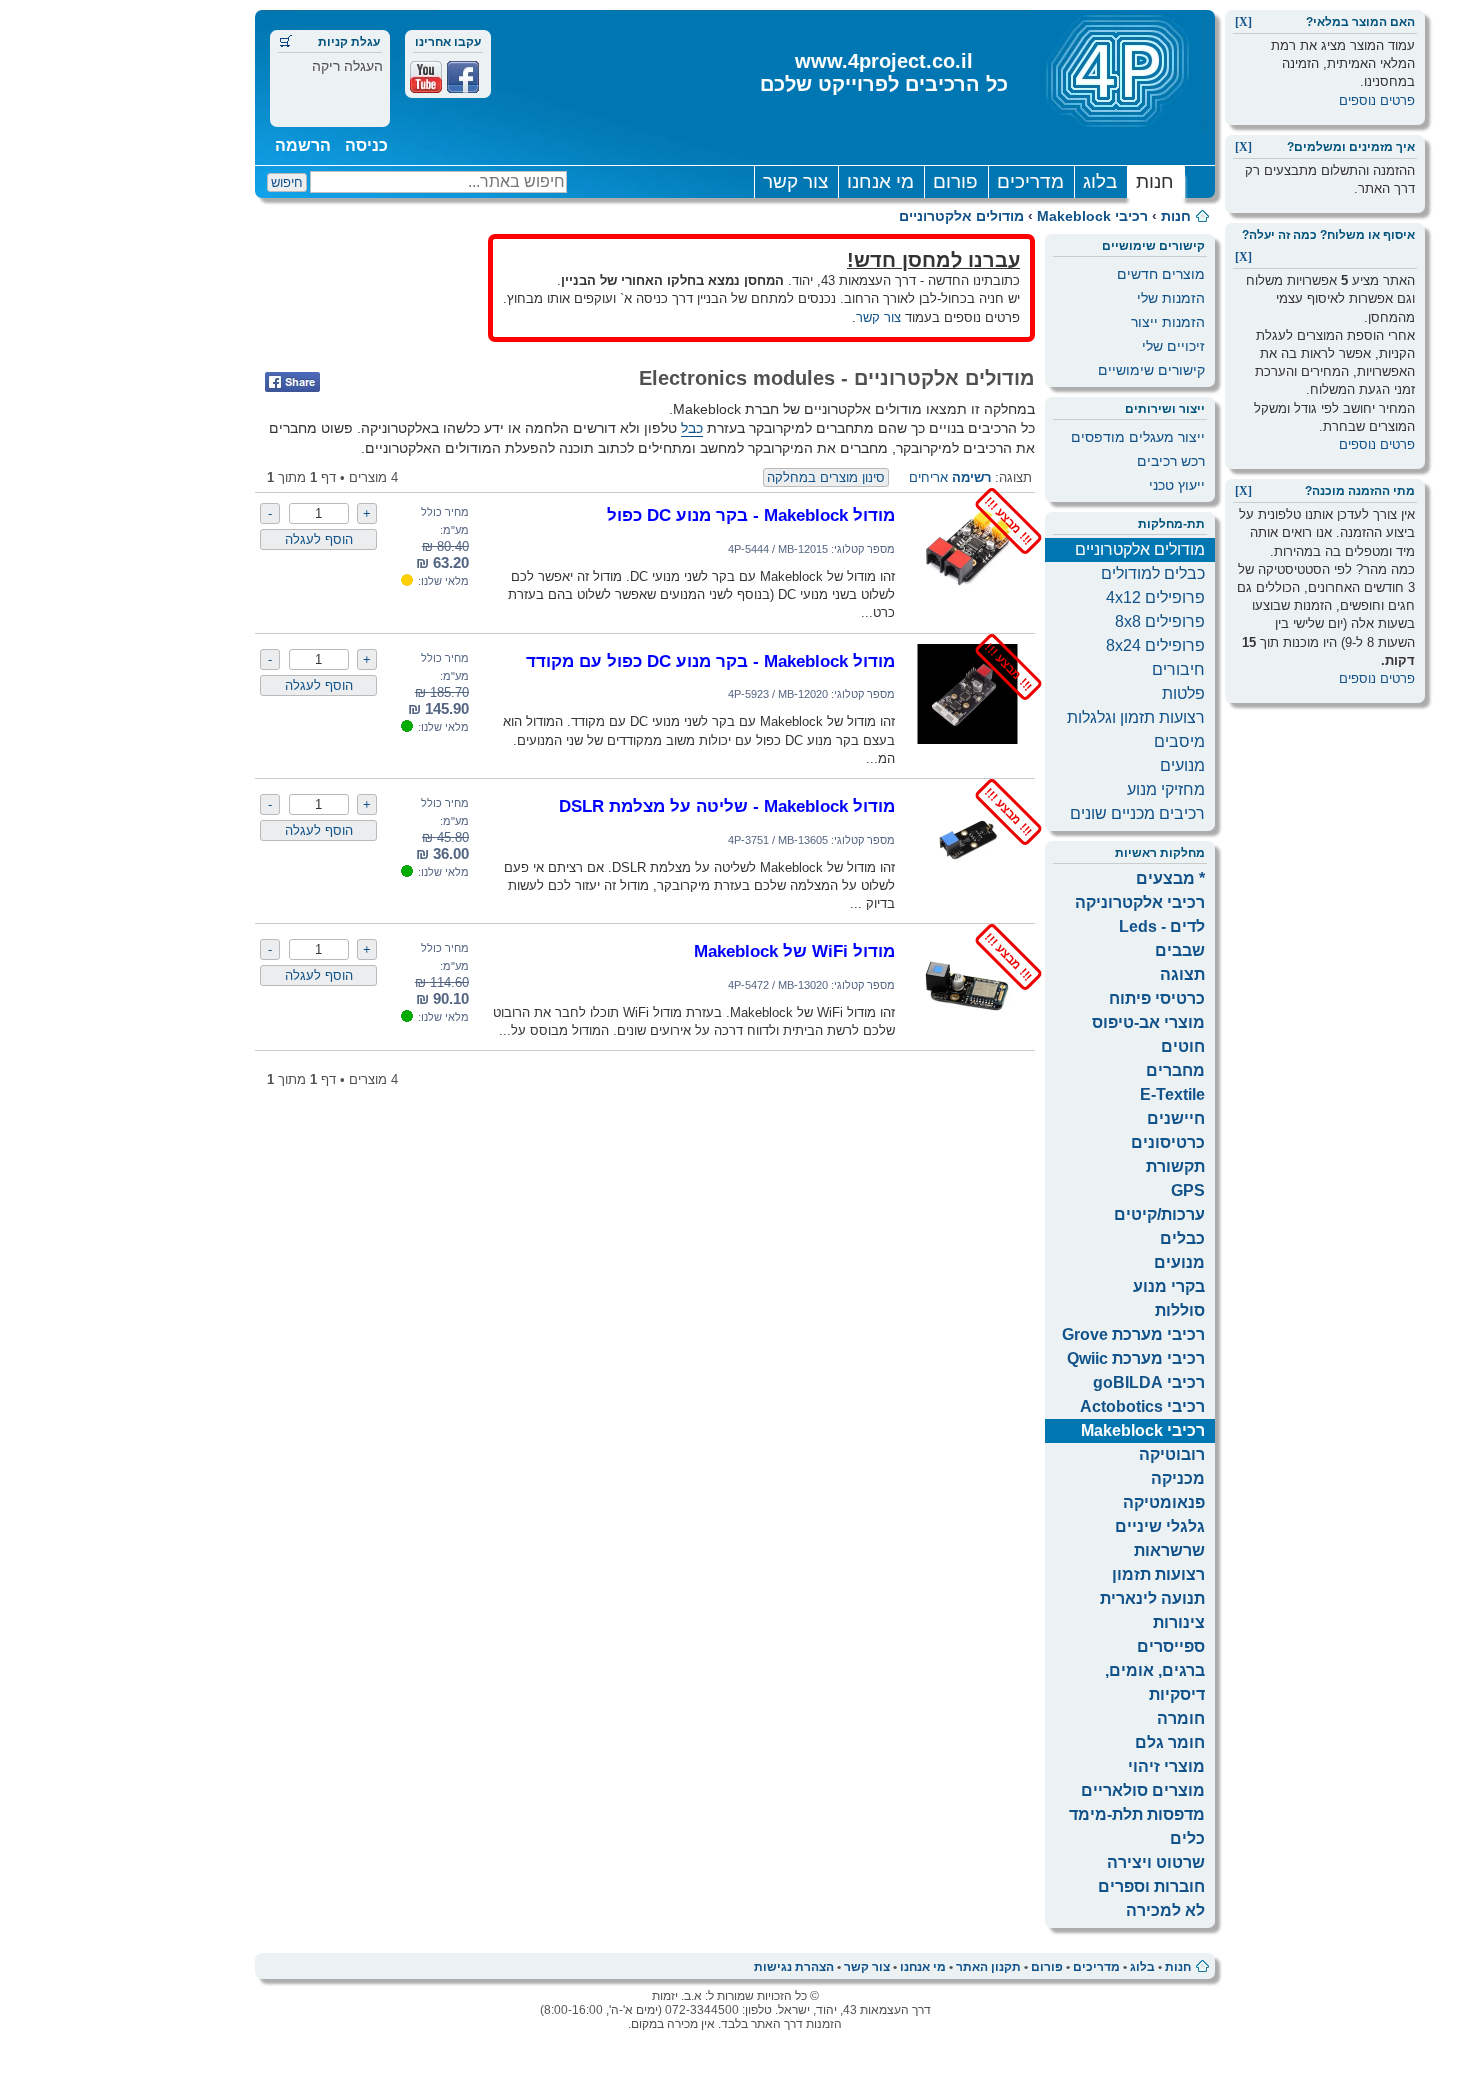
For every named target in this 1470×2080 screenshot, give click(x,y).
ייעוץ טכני (1177, 485)
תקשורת (1175, 1166)
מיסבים (1179, 741)
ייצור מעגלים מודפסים (1138, 437)
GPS (1188, 1190)
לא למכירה (1165, 1910)
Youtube (426, 77)
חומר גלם (1170, 1742)
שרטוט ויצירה (1156, 1862)
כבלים (1182, 1238)
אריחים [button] (928, 477)
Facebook (463, 77)
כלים (1187, 1838)
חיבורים (1178, 669)
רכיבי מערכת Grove (1133, 1334)
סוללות (1180, 1310)
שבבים (1180, 950)
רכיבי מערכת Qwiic (1136, 1358)
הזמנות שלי (1171, 298)
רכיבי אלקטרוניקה (1140, 902)
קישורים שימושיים (1151, 370)
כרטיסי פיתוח (1157, 998)
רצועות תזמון (1158, 1574)
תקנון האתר (988, 1967)
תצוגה (1182, 974)
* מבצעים (1170, 878)
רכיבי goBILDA (1149, 1382)
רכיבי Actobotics (1142, 1406)
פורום (955, 181)
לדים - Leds (1162, 926)
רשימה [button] (971, 477)
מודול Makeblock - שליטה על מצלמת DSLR (727, 806)
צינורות (1179, 1622)
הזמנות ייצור (1168, 322)
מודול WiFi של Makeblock (794, 951)
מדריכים (1030, 181)
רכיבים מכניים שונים (1137, 813)
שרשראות (1169, 1550)
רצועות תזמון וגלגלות (1136, 717)
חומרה (1181, 1718)
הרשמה (303, 145)
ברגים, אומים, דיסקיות (1155, 1682)
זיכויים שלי (1173, 346)
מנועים (1182, 765)
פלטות (1183, 693)
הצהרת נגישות (794, 1967)
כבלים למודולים (1153, 573)
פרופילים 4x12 (1155, 597)
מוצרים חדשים (1161, 274)
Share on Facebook (292, 382)
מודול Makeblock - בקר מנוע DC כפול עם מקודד (710, 661)
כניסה (366, 145)
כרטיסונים (1168, 1142)
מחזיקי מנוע (1166, 789)
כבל (692, 428)
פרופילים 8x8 (1160, 621)
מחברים (1175, 1070)
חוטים (1183, 1046)
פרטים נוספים (1377, 100)
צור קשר (795, 181)
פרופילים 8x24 (1155, 645)
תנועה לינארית (1152, 1598)
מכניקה (1178, 1478)
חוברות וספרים (1151, 1886)
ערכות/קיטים (1159, 1214)
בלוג (1100, 181)
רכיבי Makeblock (1092, 216)
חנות (1155, 181)
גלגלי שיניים (1160, 1526)
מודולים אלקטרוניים (961, 216)
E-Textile (1172, 1094)
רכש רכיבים (1171, 461)
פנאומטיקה (1164, 1502)
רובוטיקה (1172, 1454)
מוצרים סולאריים (1143, 1790)
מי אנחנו (880, 181)
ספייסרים (1171, 1646)
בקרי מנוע (1169, 1286)
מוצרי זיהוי (1166, 1766)
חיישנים (1176, 1118)
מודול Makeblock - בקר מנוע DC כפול (751, 515)
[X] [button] (1243, 22)
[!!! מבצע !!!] (967, 594)
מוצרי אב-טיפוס (1148, 1022)
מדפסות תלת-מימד (1137, 1814)
